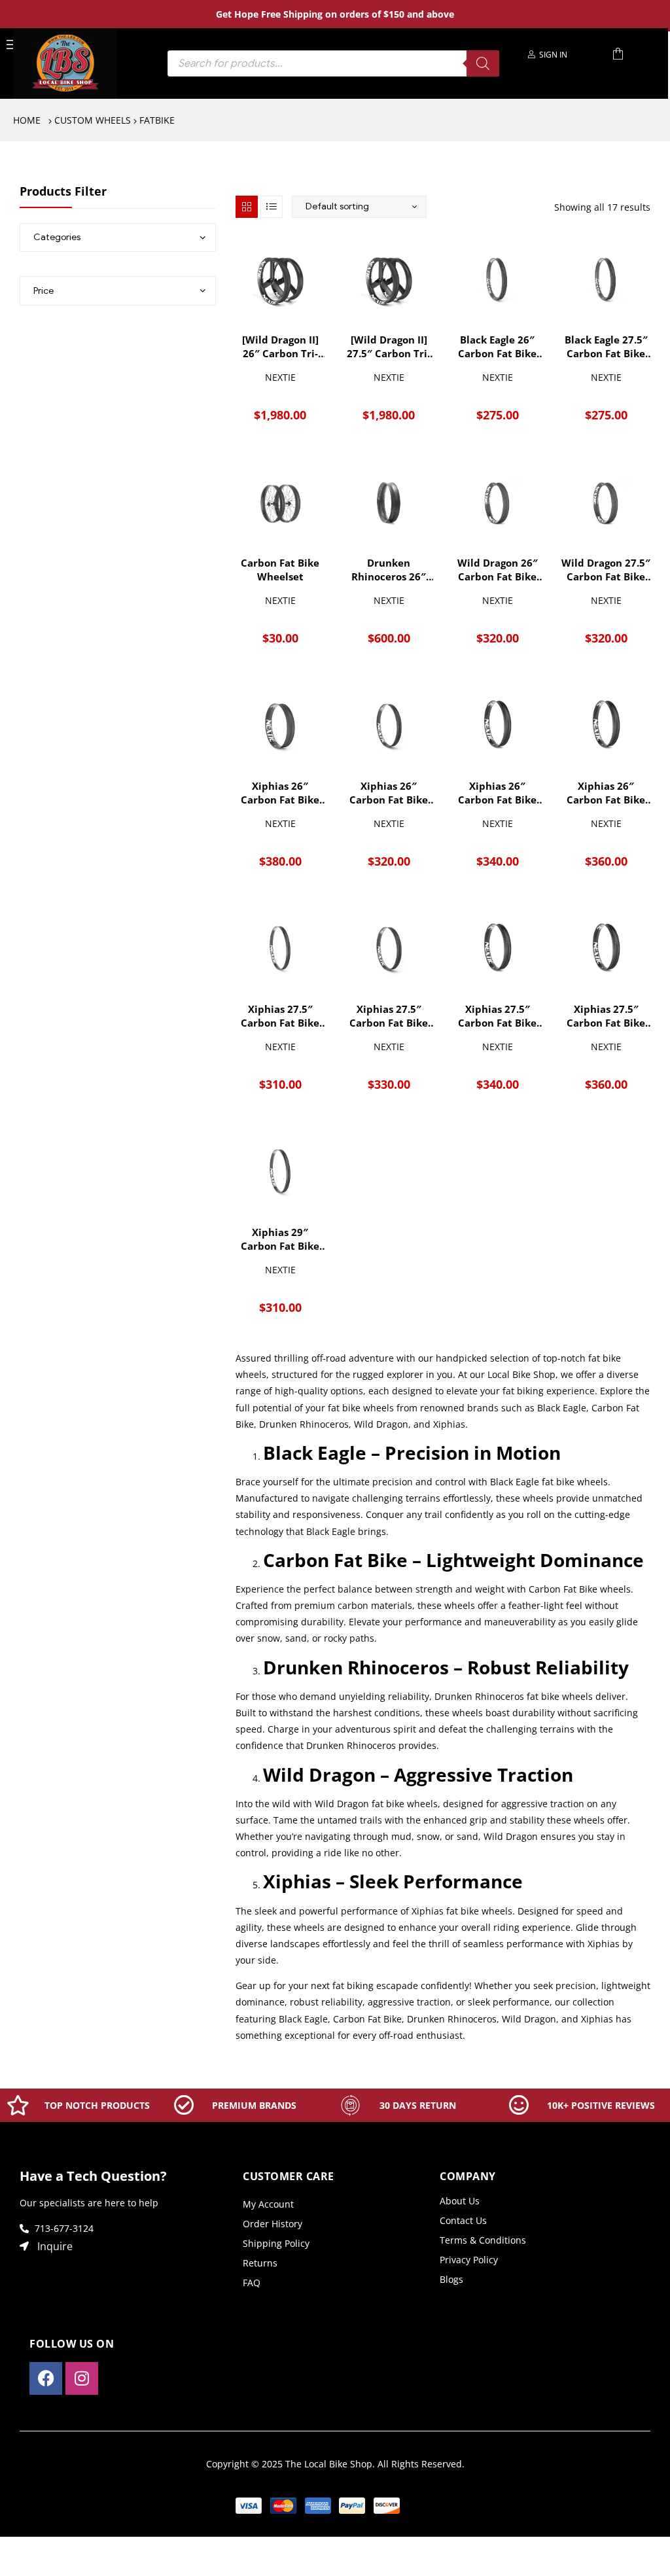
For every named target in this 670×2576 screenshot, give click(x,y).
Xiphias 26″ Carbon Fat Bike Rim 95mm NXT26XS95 (606, 793)
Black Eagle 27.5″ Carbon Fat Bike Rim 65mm (606, 347)
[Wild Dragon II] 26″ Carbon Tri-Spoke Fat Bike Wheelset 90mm (280, 347)
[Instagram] (82, 2378)
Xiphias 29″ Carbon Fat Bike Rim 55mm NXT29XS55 (280, 1239)
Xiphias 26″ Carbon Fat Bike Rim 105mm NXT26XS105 (280, 793)
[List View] (272, 207)
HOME (27, 120)
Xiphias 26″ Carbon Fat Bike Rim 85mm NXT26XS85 (497, 793)
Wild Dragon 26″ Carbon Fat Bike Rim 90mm (498, 570)
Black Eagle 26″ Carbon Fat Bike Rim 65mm (497, 347)
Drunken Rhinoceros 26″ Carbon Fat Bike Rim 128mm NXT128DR (389, 570)
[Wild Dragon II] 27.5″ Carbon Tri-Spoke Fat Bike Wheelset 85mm (389, 347)
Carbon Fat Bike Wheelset (280, 570)
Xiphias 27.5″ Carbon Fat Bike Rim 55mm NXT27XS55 (280, 1016)
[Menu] (12, 44)
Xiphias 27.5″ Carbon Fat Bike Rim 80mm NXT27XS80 (497, 1016)
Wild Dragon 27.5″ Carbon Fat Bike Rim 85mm (606, 570)
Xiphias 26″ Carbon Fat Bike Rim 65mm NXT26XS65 (389, 793)
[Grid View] (247, 207)
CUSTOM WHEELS (93, 120)
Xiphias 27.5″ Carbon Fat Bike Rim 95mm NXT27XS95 (606, 1016)
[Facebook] (46, 2378)
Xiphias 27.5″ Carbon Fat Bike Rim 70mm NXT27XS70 (389, 1016)
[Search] (483, 63)
